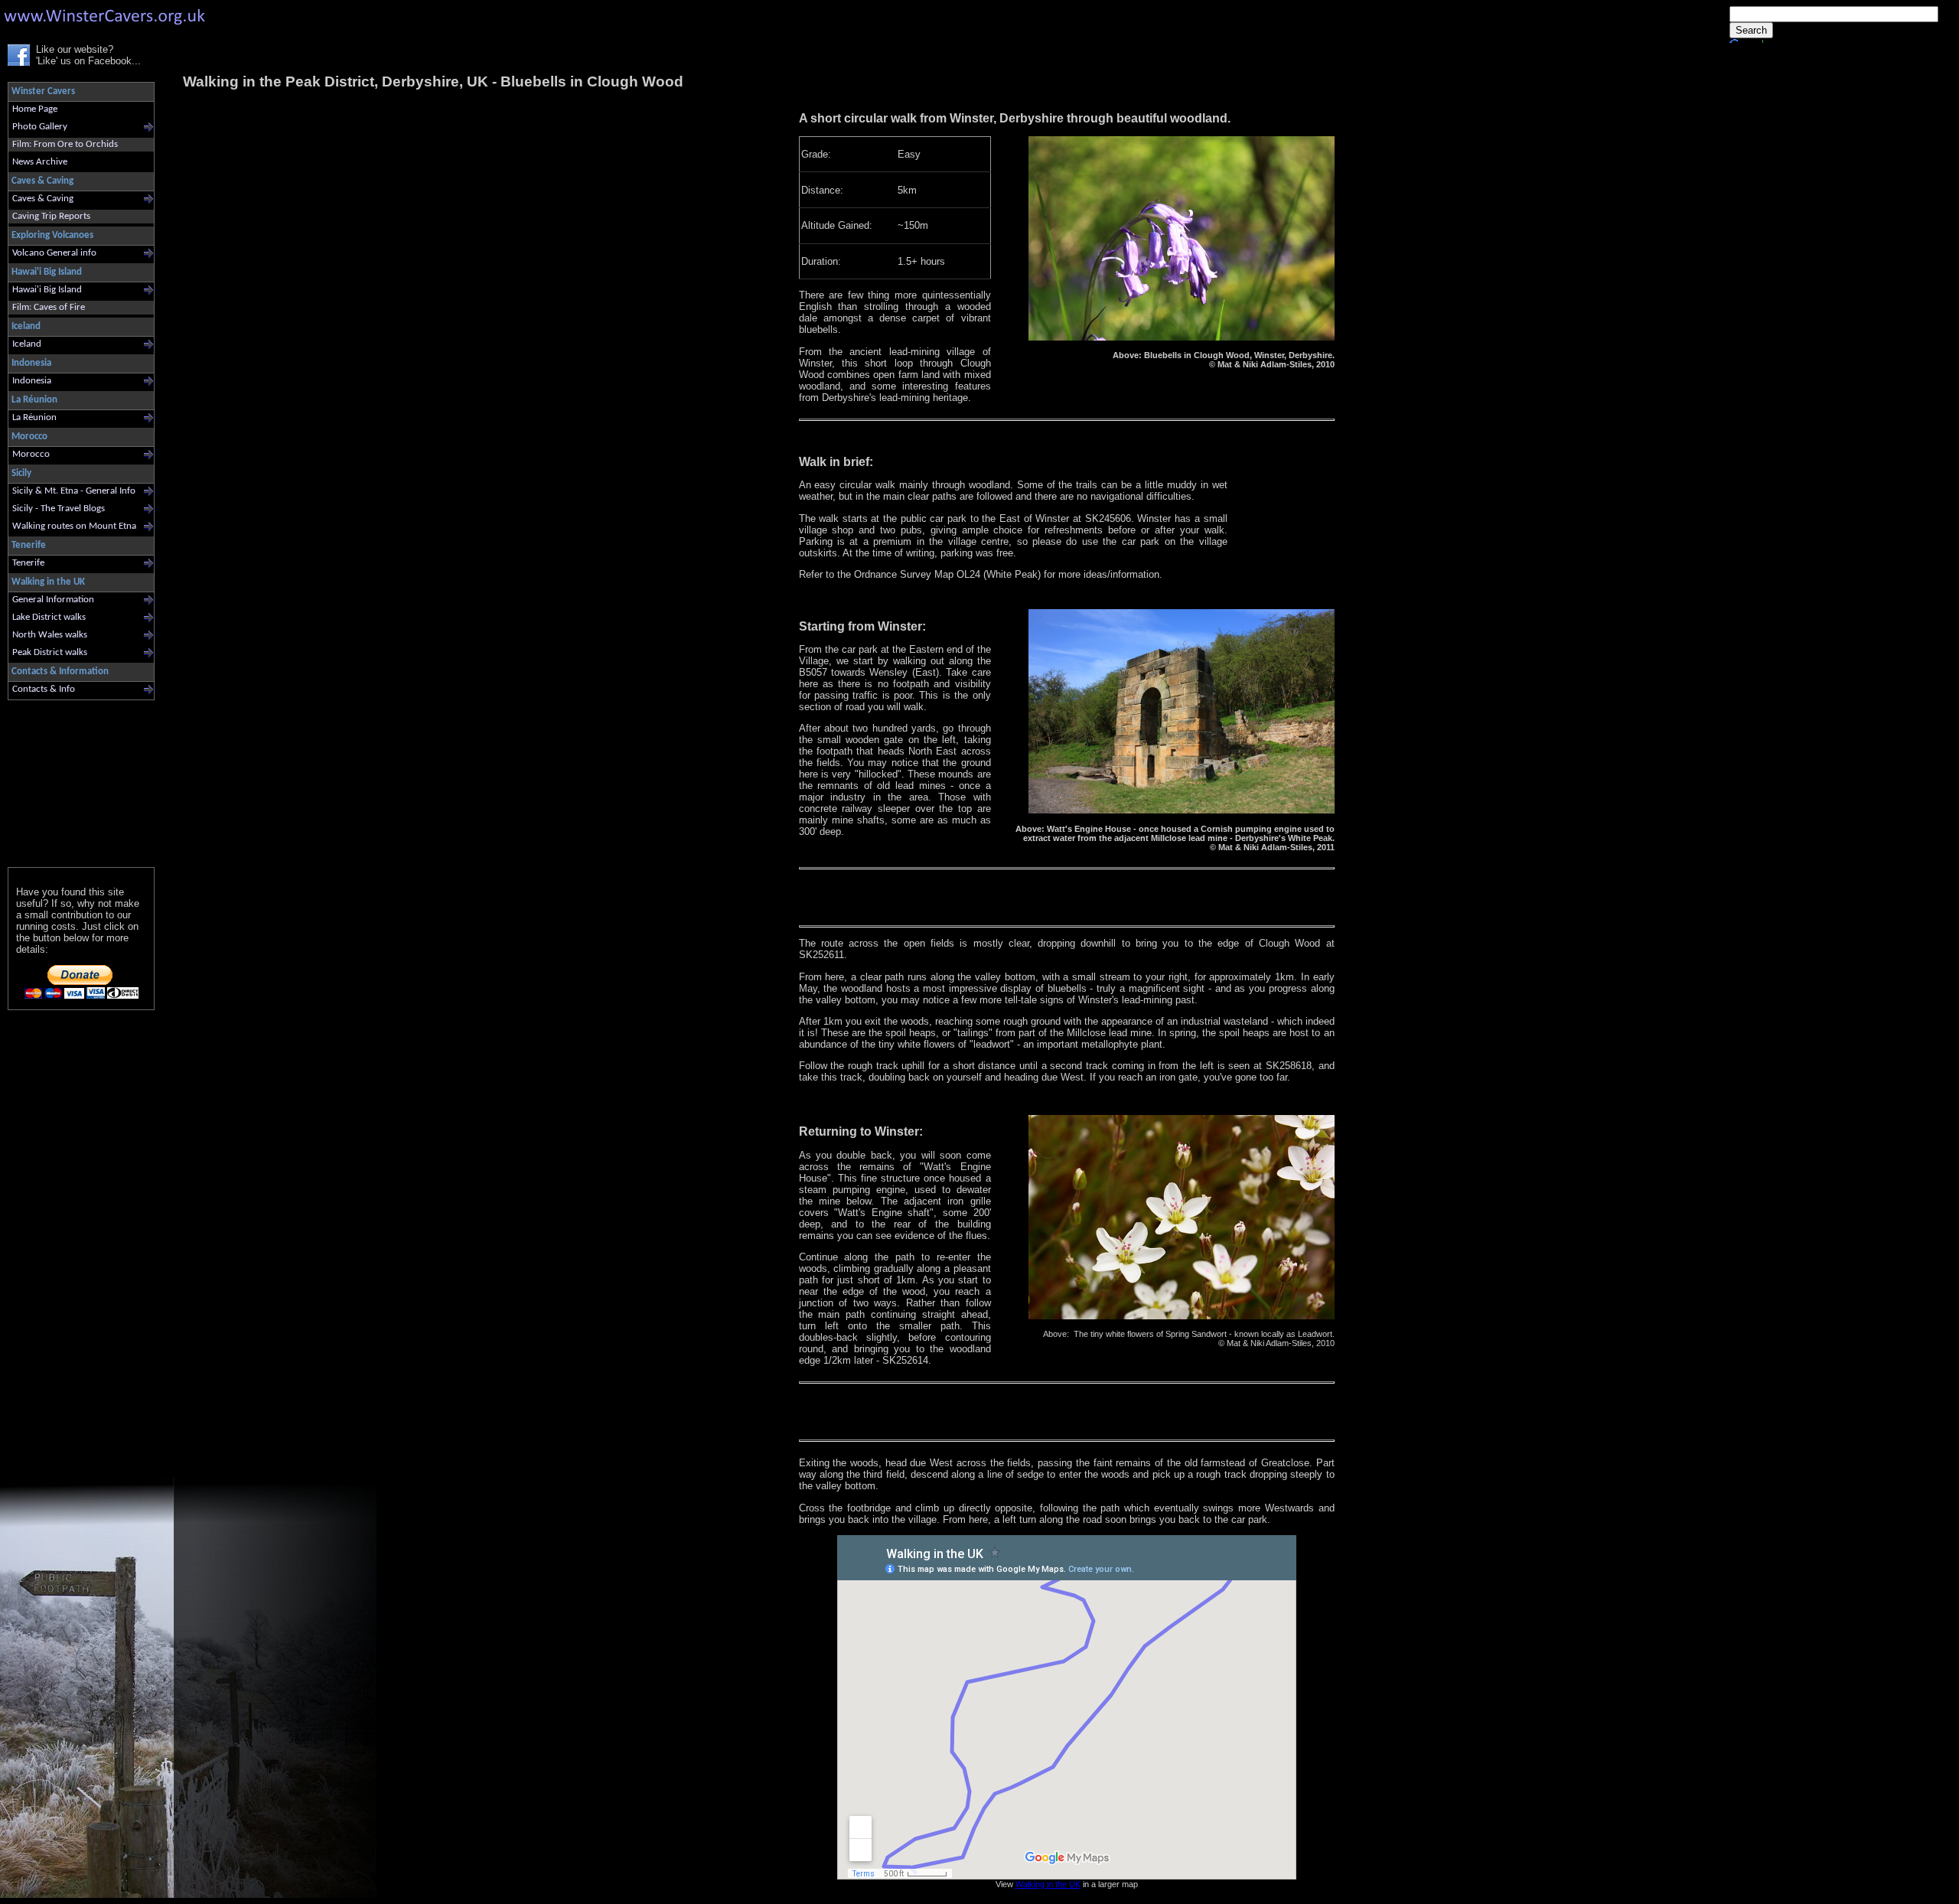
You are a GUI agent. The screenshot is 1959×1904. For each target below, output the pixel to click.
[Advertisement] (75, 780)
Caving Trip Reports (51, 216)
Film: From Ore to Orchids (65, 144)
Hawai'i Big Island (47, 290)
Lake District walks (49, 617)
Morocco (31, 454)
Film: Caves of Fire (49, 307)
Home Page (35, 109)
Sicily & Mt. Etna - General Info (74, 491)
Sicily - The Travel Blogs (59, 509)
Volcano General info (54, 253)
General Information (53, 600)
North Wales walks (50, 635)
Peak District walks (50, 652)
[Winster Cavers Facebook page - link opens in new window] (19, 62)
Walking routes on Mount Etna (74, 526)
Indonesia (32, 381)
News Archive (40, 162)
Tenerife (28, 563)
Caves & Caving (43, 199)
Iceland (27, 344)
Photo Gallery (40, 127)
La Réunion (34, 417)
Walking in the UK (1048, 1884)
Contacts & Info (44, 689)
